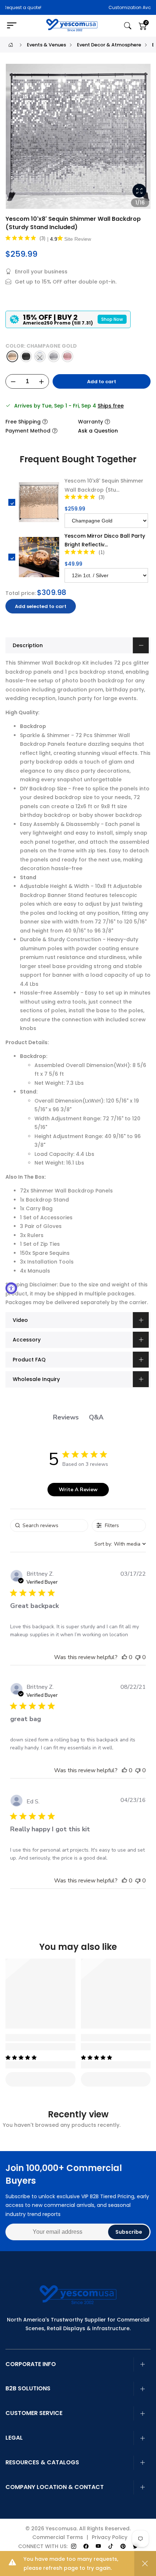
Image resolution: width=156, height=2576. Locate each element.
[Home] (11, 45)
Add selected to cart (41, 606)
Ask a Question (98, 431)
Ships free (111, 406)
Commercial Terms (58, 2537)
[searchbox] (49, 1525)
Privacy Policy (110, 2537)
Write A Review (78, 1490)
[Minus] (13, 382)
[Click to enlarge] (139, 191)
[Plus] (41, 382)
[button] (124, 1657)
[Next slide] (141, 139)
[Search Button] (128, 26)
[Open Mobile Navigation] (15, 26)
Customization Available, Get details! (90, 7)
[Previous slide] (15, 139)
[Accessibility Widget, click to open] (11, 1288)
